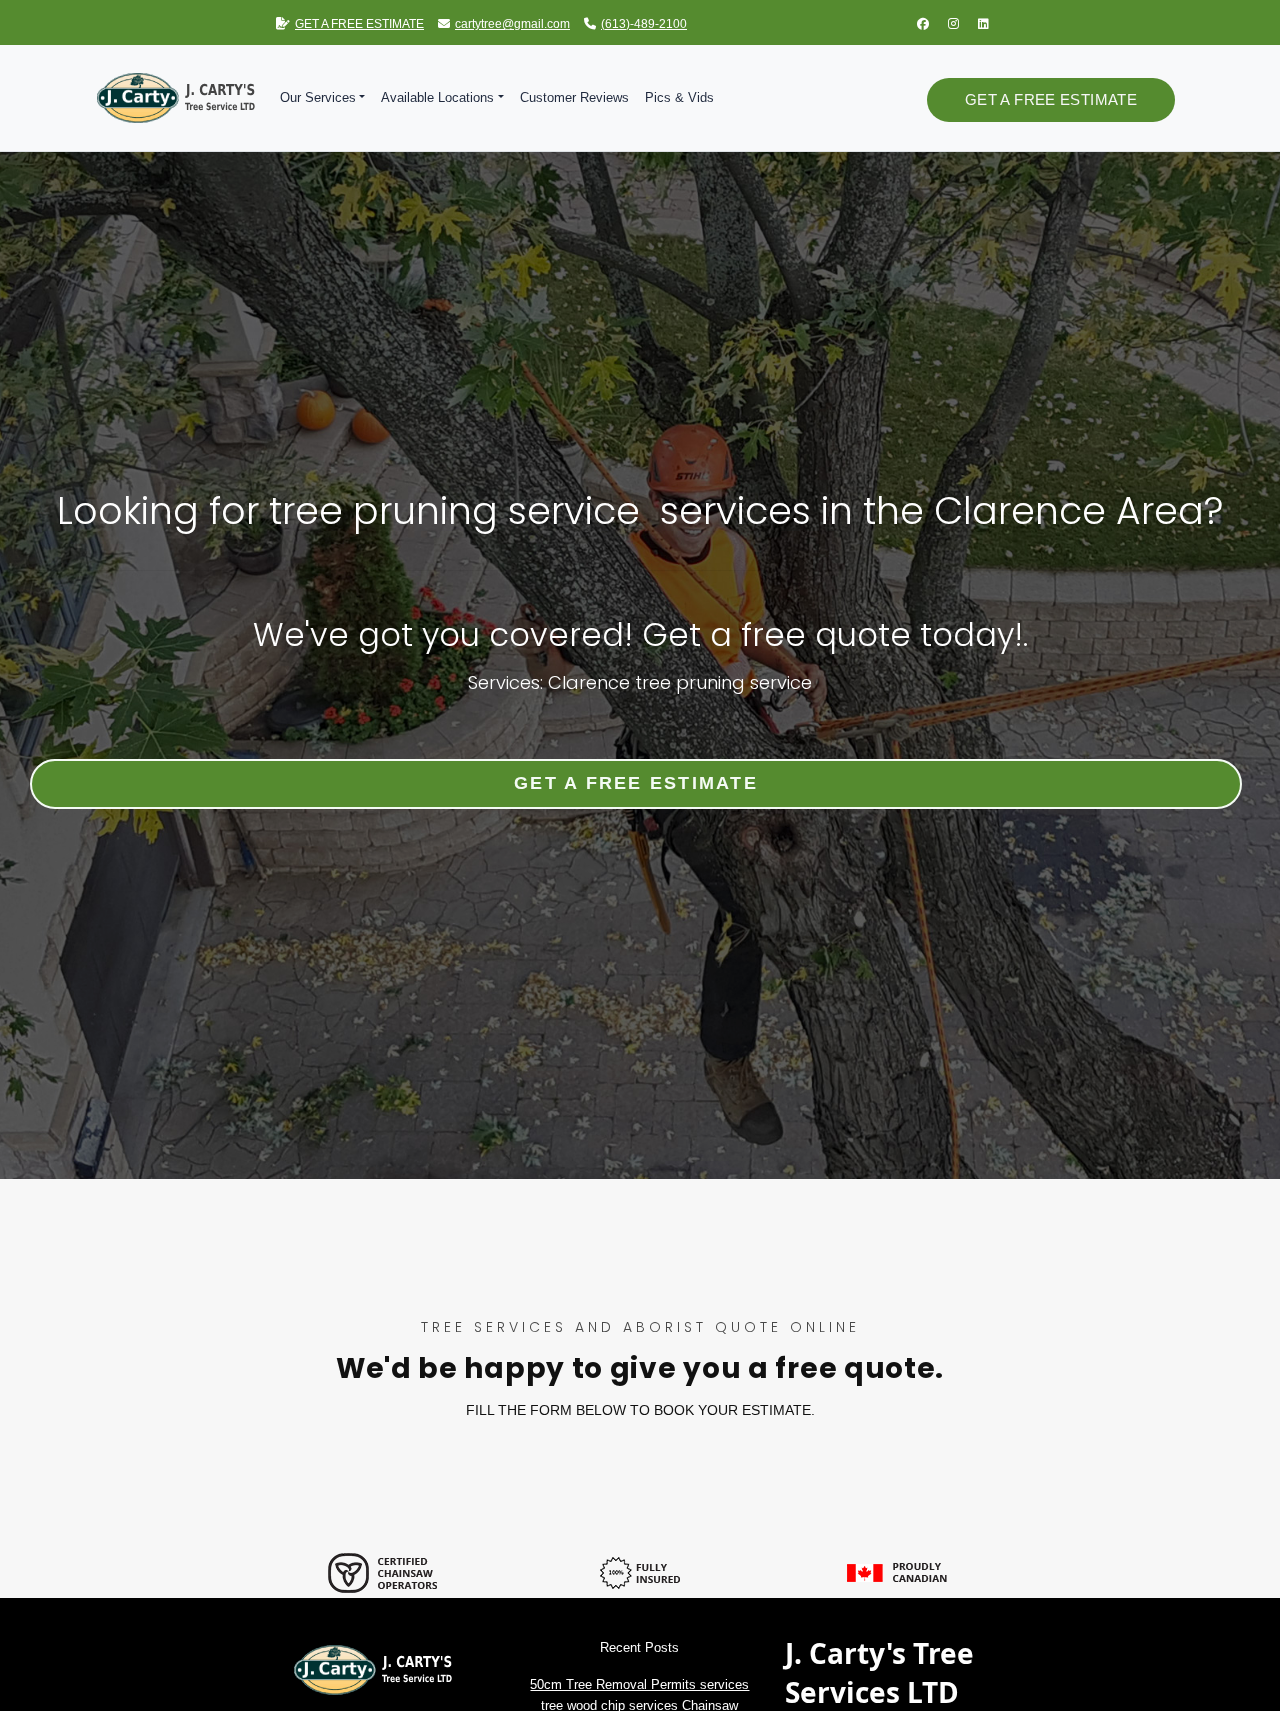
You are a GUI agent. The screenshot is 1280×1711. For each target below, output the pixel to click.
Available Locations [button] (437, 97)
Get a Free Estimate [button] (1051, 99)
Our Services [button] (318, 97)
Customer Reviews (574, 97)
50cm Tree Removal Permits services (639, 1684)
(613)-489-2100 (644, 24)
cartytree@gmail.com (512, 24)
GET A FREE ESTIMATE (359, 24)
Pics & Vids (679, 97)
